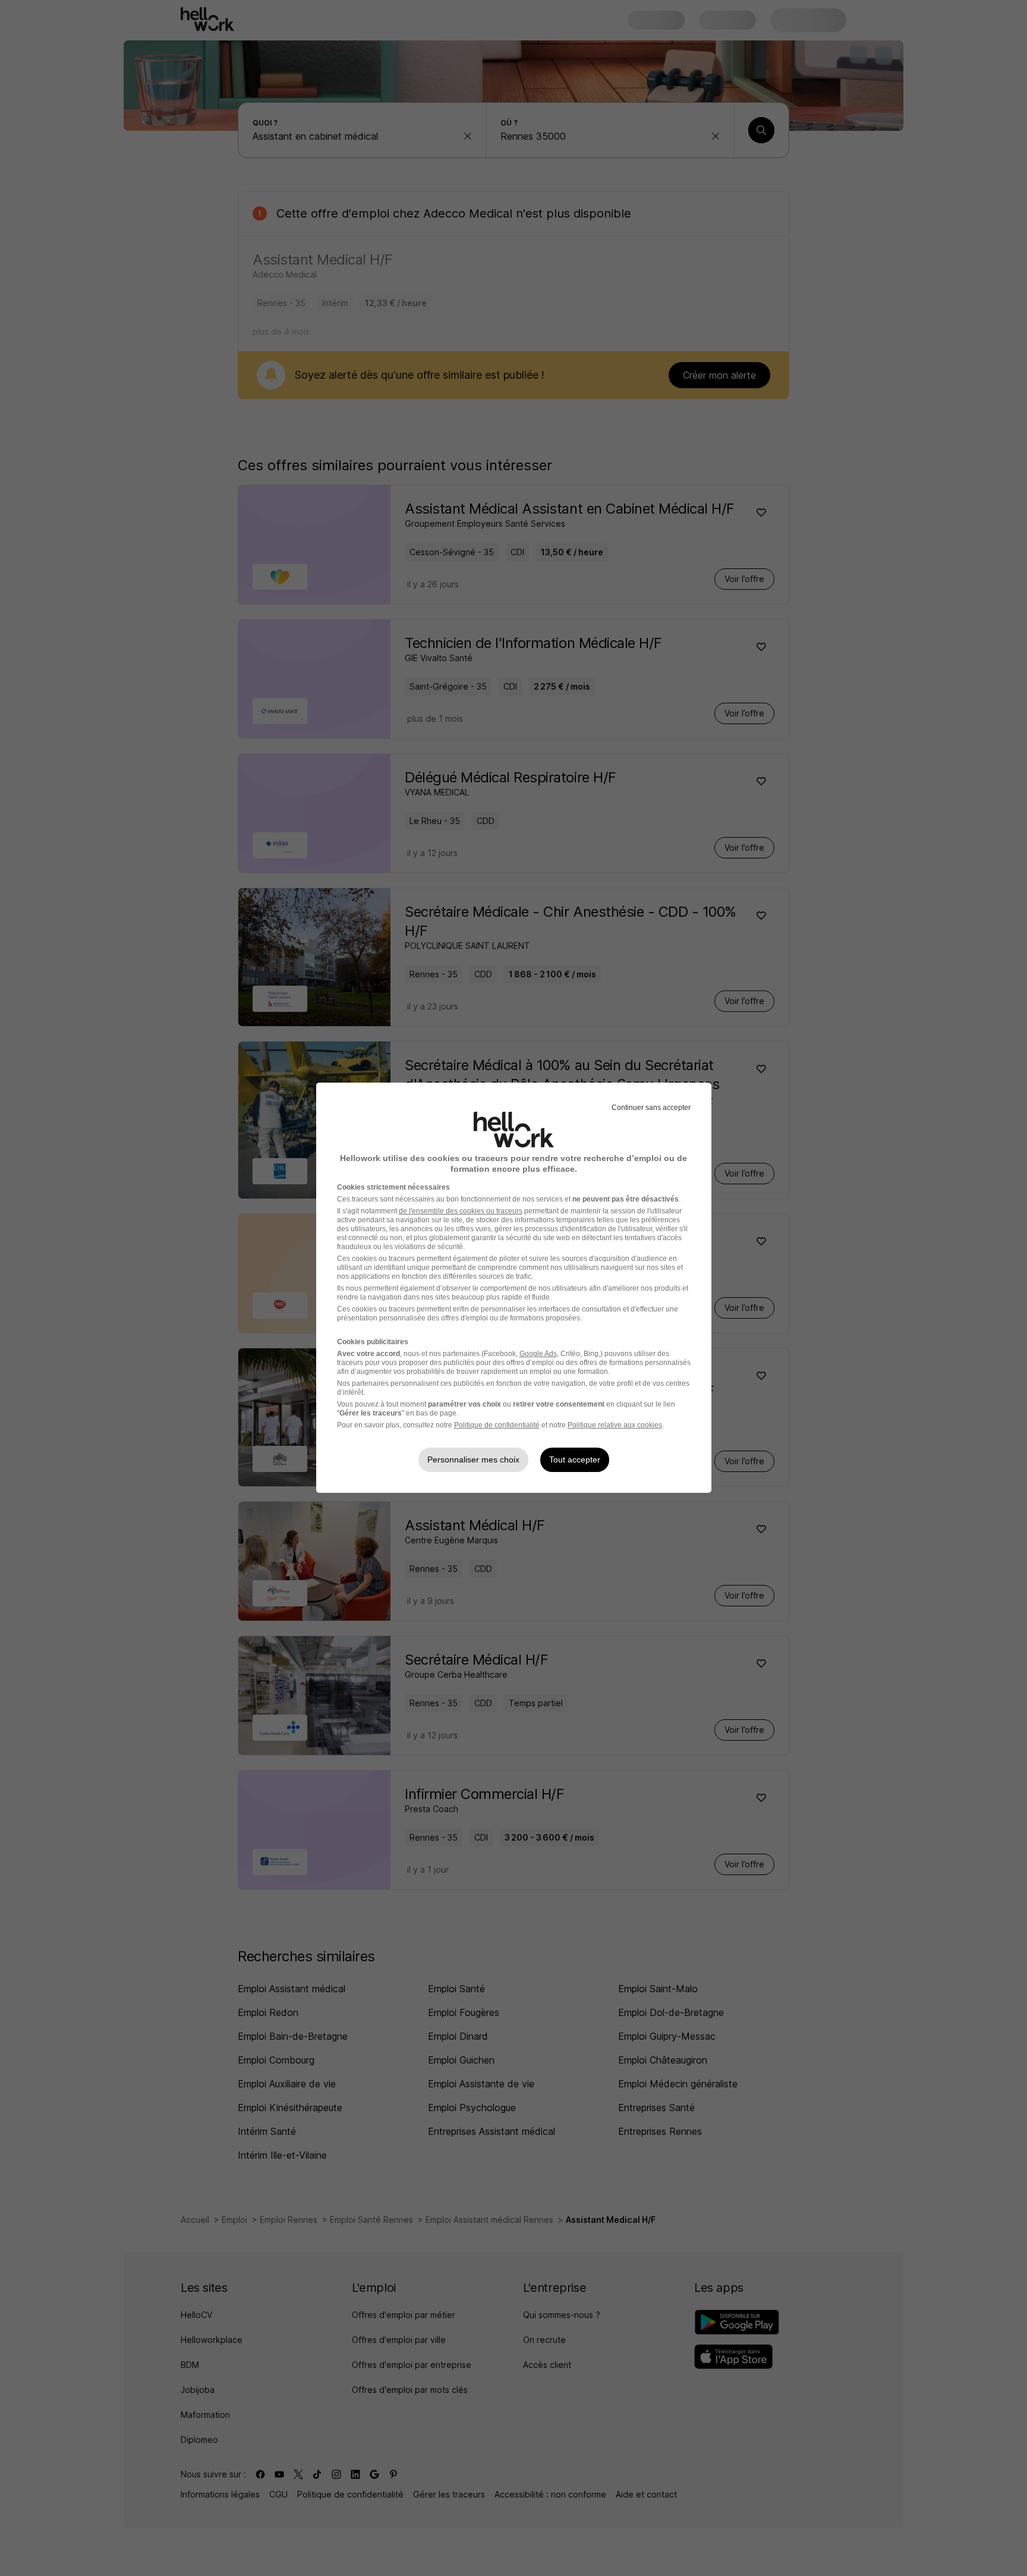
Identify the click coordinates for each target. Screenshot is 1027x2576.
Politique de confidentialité (497, 1425)
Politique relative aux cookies (615, 1425)
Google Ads (538, 1354)
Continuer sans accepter (651, 1108)
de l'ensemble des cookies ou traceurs (461, 1211)
